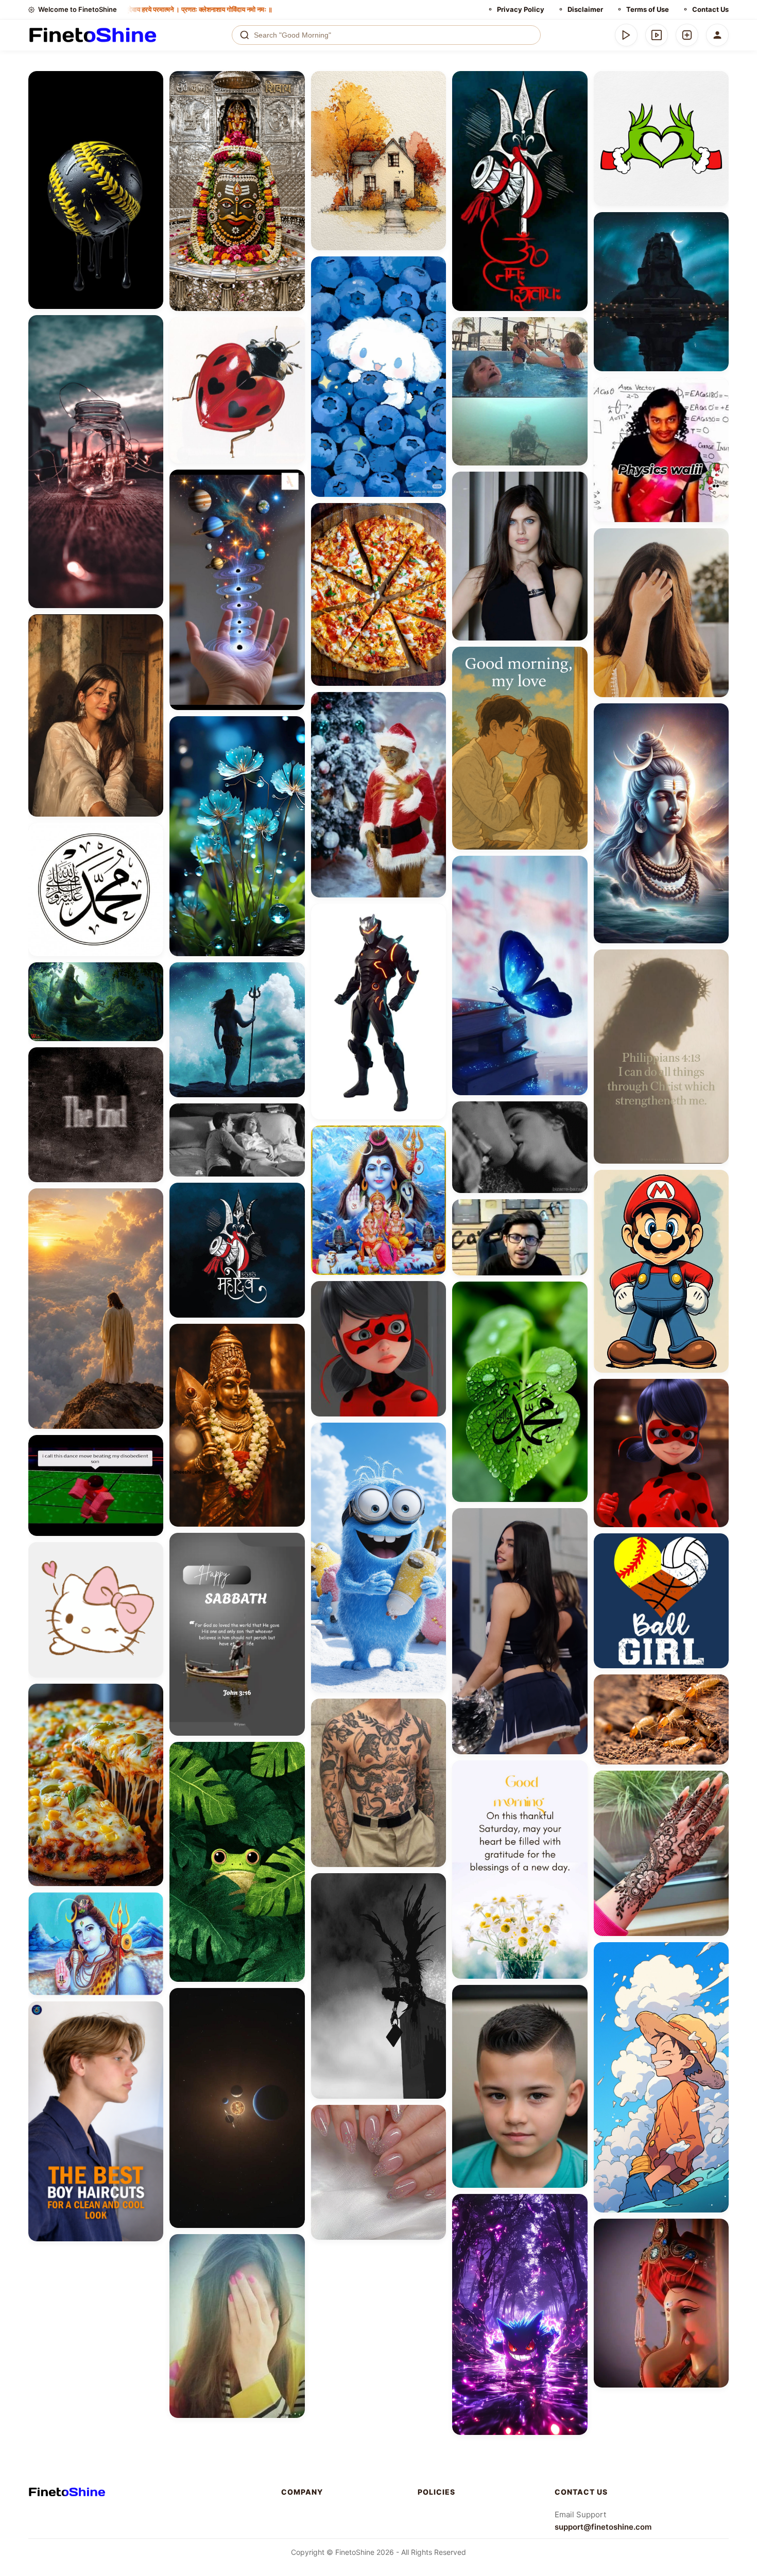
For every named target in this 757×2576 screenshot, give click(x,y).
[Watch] (657, 35)
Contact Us (710, 9)
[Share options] (152, 82)
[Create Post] (687, 35)
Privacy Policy (521, 9)
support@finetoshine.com (603, 2527)
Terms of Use (648, 9)
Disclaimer (585, 9)
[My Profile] (717, 35)
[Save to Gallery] (152, 101)
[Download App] (626, 35)
